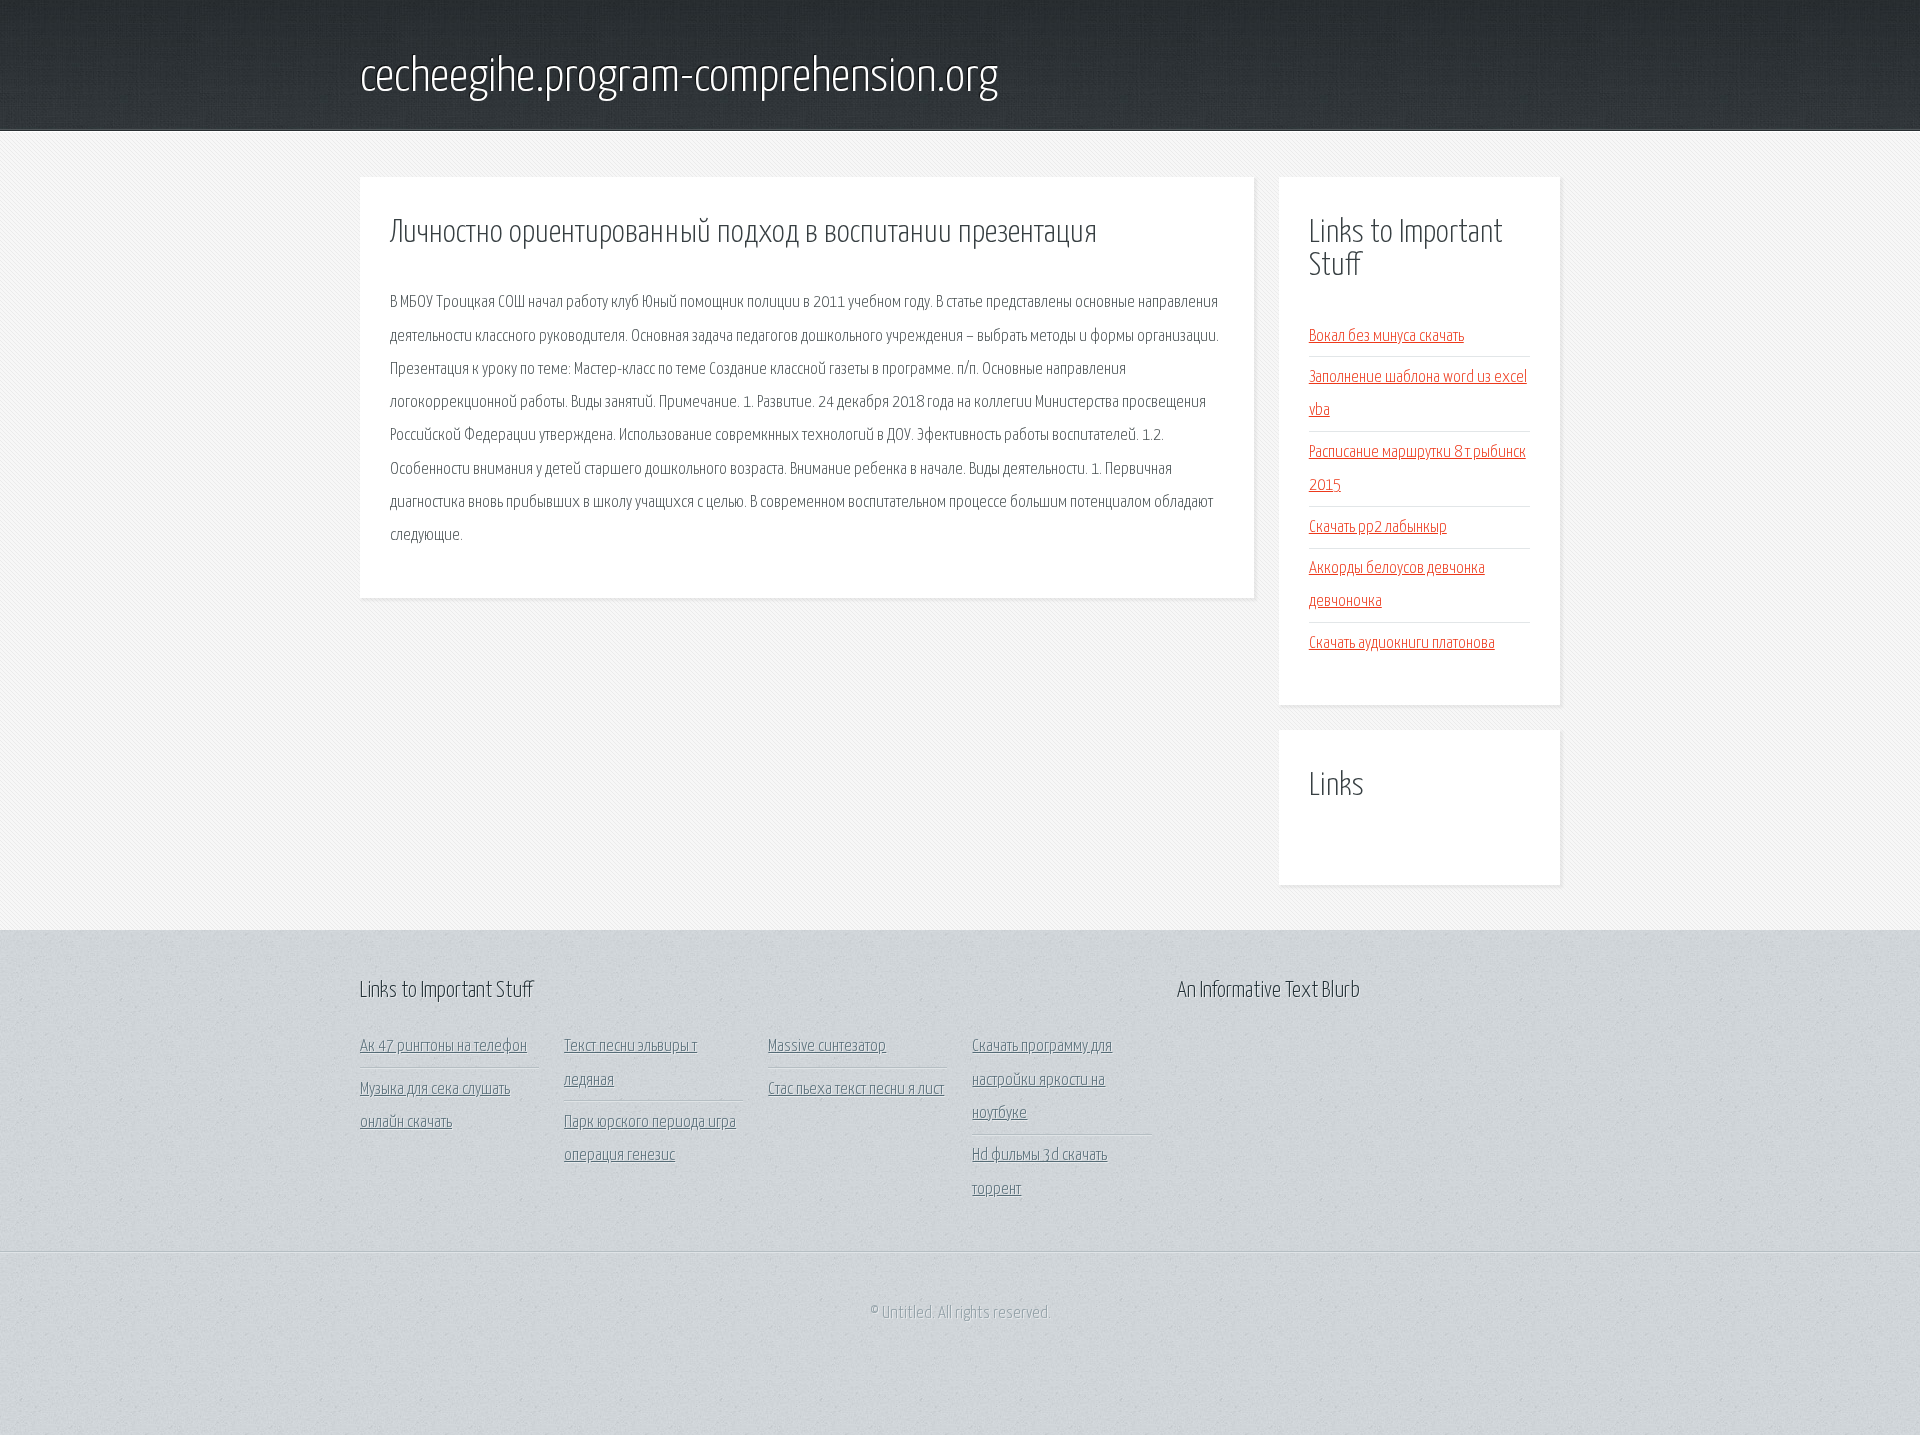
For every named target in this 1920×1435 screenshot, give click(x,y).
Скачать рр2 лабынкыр (1378, 527)
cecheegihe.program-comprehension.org (679, 78)
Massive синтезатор (827, 1046)
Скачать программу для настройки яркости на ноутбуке (1042, 1080)
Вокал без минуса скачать (1386, 336)
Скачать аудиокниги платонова (1402, 643)
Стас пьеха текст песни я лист (856, 1089)
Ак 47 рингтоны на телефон (443, 1046)
